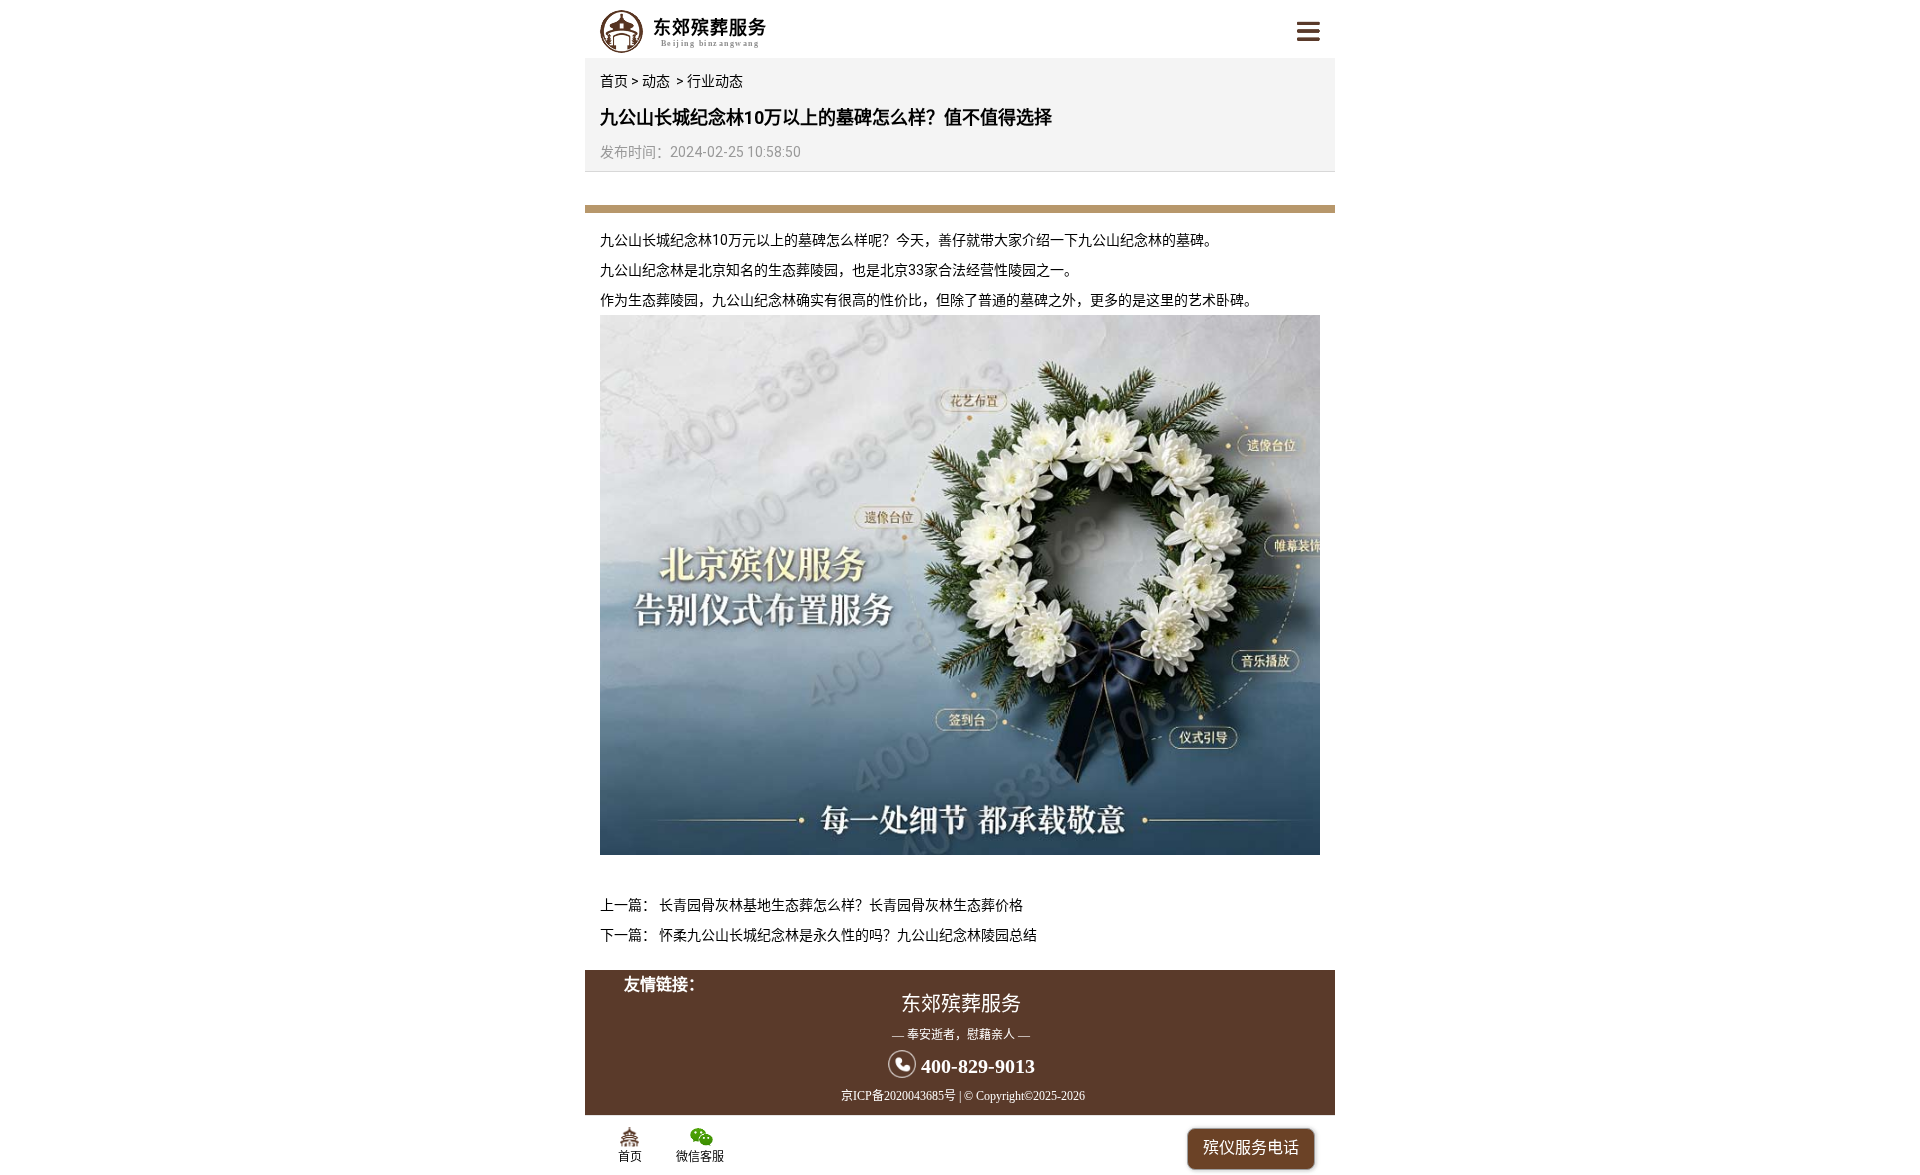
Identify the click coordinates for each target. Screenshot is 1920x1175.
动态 (656, 81)
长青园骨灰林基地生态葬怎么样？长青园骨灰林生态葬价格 (841, 905)
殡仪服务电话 (1251, 1147)
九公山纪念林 (1120, 240)
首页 (614, 81)
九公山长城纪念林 (656, 240)
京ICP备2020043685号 (898, 1096)
